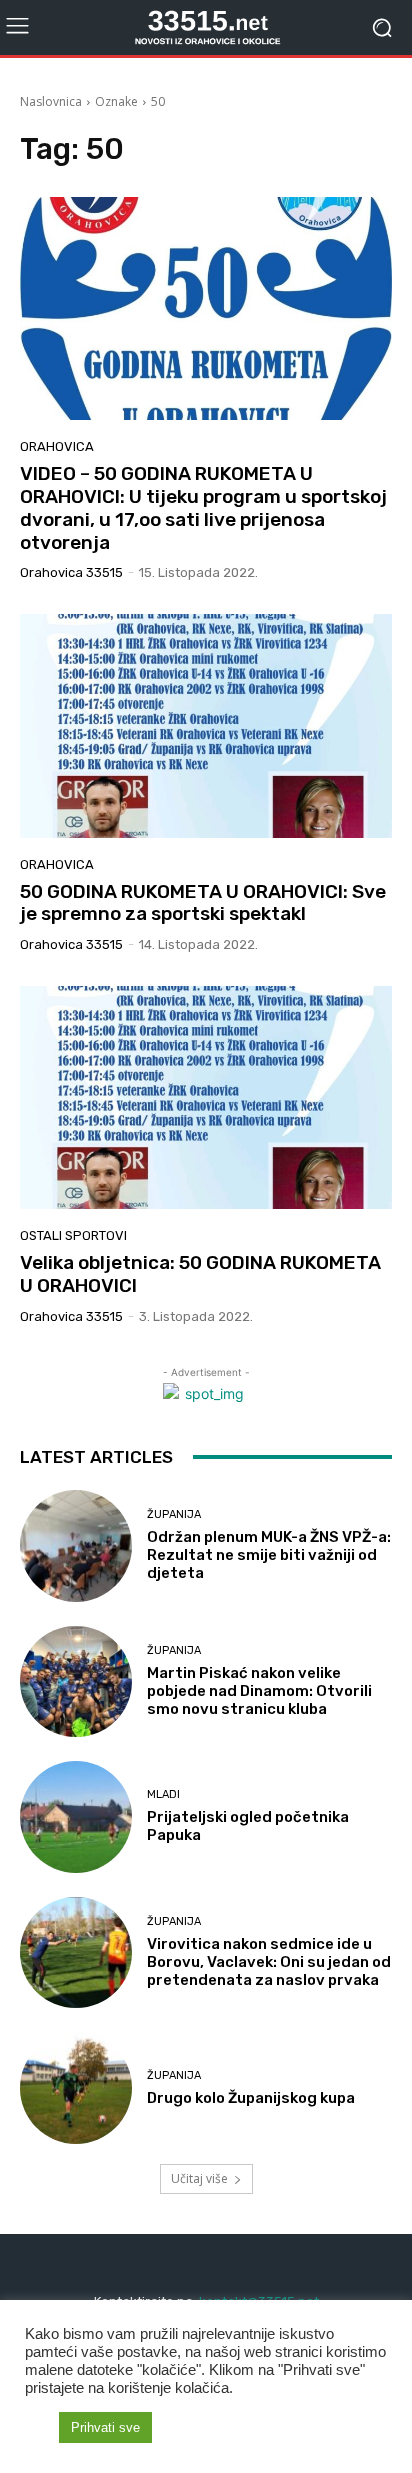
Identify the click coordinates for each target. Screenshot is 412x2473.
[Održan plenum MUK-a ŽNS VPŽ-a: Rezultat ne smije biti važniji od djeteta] (76, 1546)
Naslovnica (51, 101)
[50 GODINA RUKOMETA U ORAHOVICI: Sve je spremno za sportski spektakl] (206, 725)
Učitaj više (199, 2178)
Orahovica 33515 (71, 572)
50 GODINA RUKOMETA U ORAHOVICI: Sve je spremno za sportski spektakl (203, 903)
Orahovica (57, 446)
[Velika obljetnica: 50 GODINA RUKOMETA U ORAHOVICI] (206, 1097)
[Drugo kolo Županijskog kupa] (76, 2088)
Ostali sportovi (73, 1235)
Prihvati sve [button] (105, 2427)
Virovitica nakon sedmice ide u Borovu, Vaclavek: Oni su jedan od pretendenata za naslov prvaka (269, 1962)
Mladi (163, 1794)
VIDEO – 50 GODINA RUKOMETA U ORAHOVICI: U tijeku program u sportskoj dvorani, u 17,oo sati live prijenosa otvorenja (203, 507)
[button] (37, 2428)
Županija (174, 1514)
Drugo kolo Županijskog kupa (251, 2098)
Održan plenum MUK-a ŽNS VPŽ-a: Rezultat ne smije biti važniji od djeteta (269, 1555)
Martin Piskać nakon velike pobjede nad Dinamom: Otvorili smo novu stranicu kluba (259, 1691)
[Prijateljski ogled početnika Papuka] (76, 1817)
